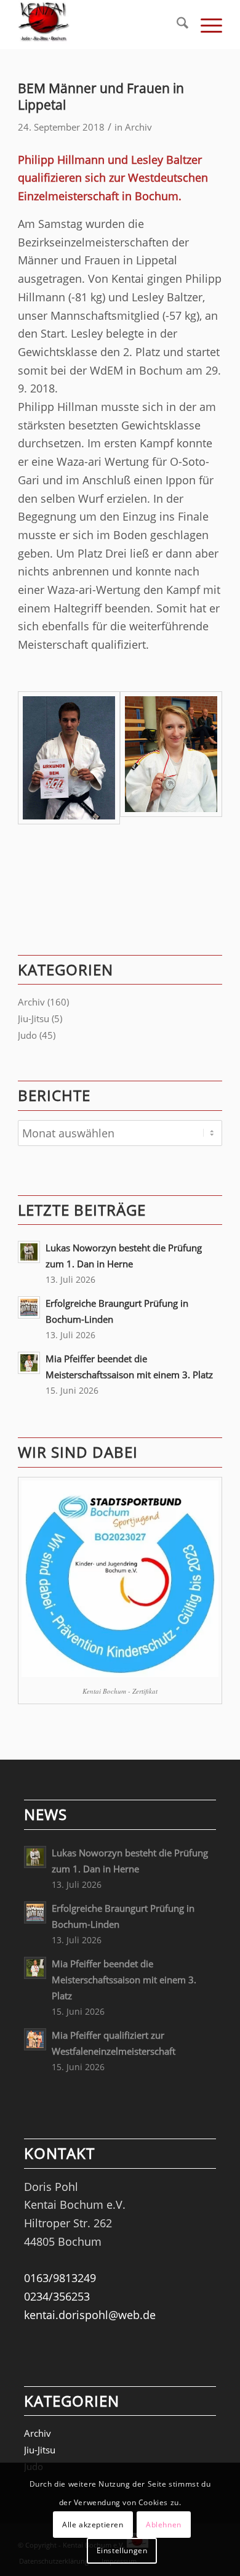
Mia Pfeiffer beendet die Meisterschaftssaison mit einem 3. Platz (124, 1980)
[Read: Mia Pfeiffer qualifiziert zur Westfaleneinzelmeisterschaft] (35, 2039)
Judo (27, 1035)
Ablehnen (164, 2525)
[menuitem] (176, 25)
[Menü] (205, 25)
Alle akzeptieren (93, 2525)
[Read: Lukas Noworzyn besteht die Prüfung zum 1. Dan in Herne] (29, 1252)
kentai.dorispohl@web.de (90, 2315)
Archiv (138, 127)
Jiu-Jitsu (34, 1018)
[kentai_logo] (99, 25)
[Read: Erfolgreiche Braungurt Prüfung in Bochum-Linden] (29, 1307)
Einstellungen (122, 2550)
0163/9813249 (60, 2278)
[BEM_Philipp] (69, 758)
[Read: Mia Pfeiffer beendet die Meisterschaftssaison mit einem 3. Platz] (29, 1363)
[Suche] (176, 25)
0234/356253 (57, 2296)
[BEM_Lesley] (171, 758)
